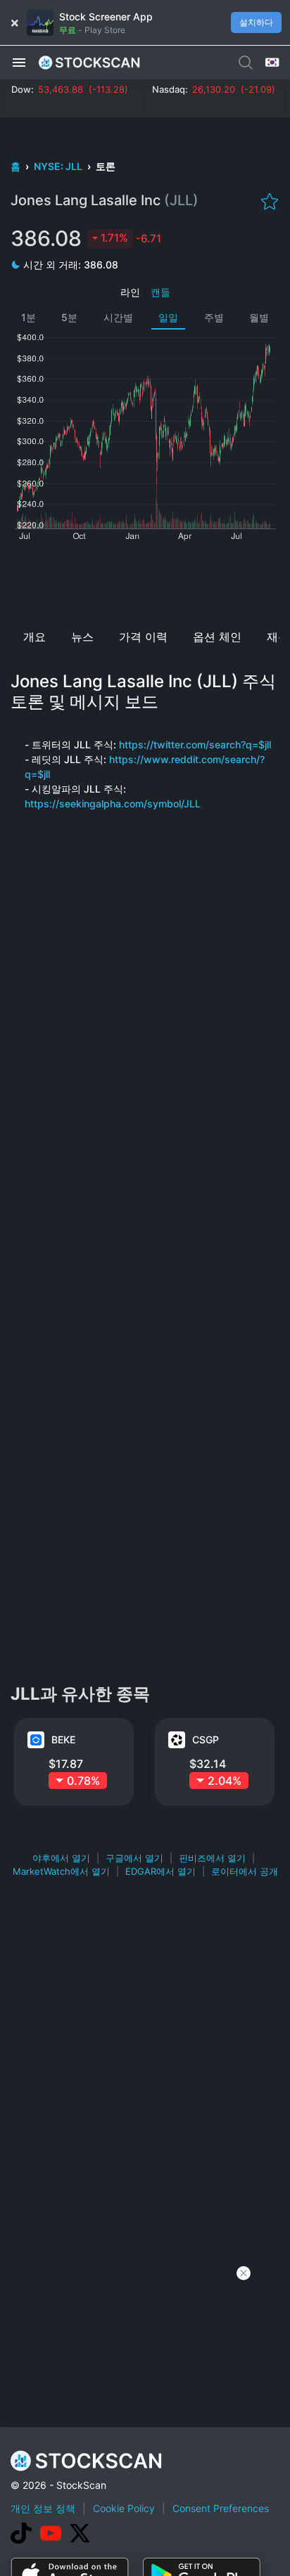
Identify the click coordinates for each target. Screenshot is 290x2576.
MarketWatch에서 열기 (61, 1871)
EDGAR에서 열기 (160, 1871)
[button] (19, 62)
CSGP (206, 1739)
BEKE (63, 1739)
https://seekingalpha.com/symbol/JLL (113, 804)
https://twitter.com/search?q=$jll (195, 744)
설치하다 (256, 22)
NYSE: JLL (59, 166)
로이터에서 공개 (245, 1871)
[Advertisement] (145, 580)
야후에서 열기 (61, 1858)
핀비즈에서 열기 (212, 1858)
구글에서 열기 (134, 1858)
